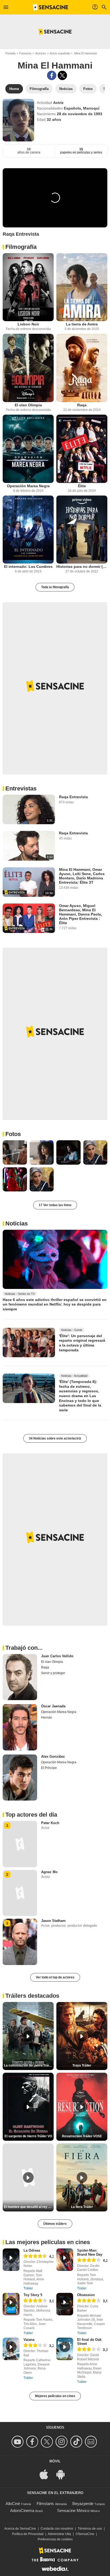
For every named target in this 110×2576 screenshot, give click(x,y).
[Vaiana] (11, 2349)
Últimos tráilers (55, 2224)
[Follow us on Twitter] (48, 2442)
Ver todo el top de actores (55, 1977)
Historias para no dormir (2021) (82, 567)
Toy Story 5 (33, 2295)
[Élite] (82, 449)
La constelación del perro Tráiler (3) (29, 2065)
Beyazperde (83, 2504)
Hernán (47, 1718)
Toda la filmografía (55, 587)
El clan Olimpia (28, 405)
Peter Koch (50, 1823)
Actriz (58, 103)
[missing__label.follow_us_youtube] (18, 2442)
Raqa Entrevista (73, 797)
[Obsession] (65, 2304)
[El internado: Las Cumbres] (28, 530)
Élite (82, 486)
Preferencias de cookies (55, 2539)
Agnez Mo (49, 1872)
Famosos (25, 53)
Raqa (82, 405)
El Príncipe (49, 1768)
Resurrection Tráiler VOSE (82, 2136)
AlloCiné (13, 2504)
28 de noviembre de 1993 (80, 114)
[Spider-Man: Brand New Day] (65, 2260)
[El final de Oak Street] (65, 2349)
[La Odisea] (11, 2260)
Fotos (13, 1134)
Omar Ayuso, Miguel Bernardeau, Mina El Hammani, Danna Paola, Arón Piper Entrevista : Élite (80, 914)
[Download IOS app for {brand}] (47, 2474)
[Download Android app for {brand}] (63, 2474)
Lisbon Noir (28, 324)
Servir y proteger (53, 1673)
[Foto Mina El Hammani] (15, 1152)
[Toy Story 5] (11, 2304)
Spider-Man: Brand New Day (90, 2252)
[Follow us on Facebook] (33, 2442)
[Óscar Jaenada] (20, 1727)
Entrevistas (21, 788)
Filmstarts (45, 2504)
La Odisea (32, 2250)
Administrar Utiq (59, 2534)
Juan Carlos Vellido (57, 1656)
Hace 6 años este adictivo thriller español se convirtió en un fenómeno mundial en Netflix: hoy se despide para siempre (55, 1304)
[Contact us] (92, 2442)
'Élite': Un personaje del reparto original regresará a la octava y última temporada (82, 1343)
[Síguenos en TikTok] (77, 2442)
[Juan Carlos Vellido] (20, 1677)
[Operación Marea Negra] (28, 449)
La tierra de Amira (82, 324)
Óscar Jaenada (53, 1706)
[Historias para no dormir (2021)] (82, 530)
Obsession (86, 2295)
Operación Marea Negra (28, 486)
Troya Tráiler (82, 2065)
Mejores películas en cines (55, 2396)
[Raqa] (82, 368)
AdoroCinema (22, 2511)
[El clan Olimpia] (28, 368)
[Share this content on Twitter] (62, 75)
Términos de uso (90, 2529)
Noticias (17, 1223)
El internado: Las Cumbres (28, 567)
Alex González (53, 1756)
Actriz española (60, 53)
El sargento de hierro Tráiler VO (28, 2136)
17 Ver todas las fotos (55, 1205)
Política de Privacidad (28, 2534)
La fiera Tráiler (82, 2207)
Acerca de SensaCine (20, 2529)
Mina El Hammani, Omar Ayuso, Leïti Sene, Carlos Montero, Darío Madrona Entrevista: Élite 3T (82, 876)
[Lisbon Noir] (28, 287)
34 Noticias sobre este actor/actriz (55, 1438)
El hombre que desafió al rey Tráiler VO (29, 2207)
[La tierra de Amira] (82, 287)
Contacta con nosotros (57, 2529)
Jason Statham (53, 1921)
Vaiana (29, 2340)
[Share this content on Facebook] (52, 75)
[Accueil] (50, 7)
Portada (10, 53)
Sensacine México (73, 2511)
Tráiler (28, 2288)
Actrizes (41, 53)
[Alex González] (20, 1778)
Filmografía (21, 247)
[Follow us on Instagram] (62, 2442)
